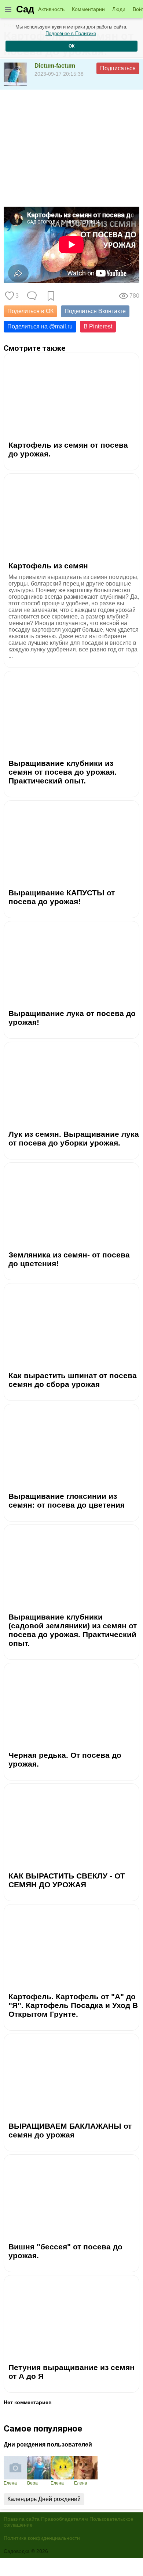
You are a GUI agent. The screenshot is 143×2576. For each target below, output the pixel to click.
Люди (119, 9)
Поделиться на (40, 326)
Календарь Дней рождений (44, 2499)
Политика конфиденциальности (42, 2538)
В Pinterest (98, 326)
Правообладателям (65, 2519)
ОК (71, 46)
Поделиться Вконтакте (95, 311)
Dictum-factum (55, 66)
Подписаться (118, 68)
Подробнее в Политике (71, 33)
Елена (10, 2483)
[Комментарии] (32, 296)
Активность (51, 9)
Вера (32, 2483)
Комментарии (88, 9)
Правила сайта (22, 2519)
